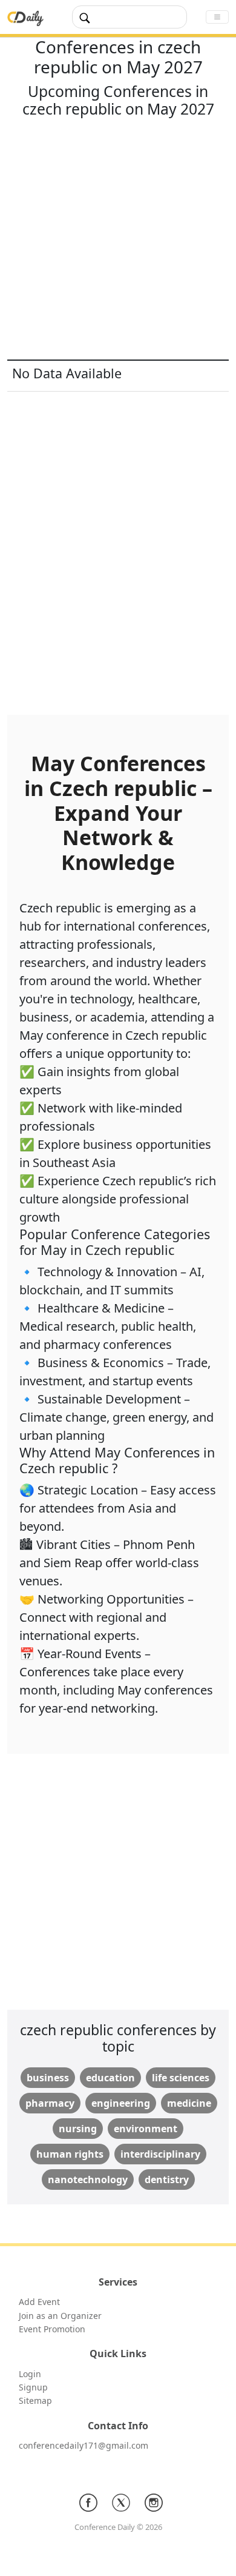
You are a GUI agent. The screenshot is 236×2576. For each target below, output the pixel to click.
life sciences (181, 2078)
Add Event (39, 2302)
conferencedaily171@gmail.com (84, 2445)
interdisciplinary (160, 2154)
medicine (189, 2103)
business (48, 2078)
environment (146, 2129)
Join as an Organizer (60, 2316)
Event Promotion (52, 2329)
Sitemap (35, 2400)
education (110, 2078)
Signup (33, 2387)
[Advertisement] (118, 241)
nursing (78, 2129)
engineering (121, 2103)
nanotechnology (88, 2180)
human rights (70, 2154)
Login (30, 2374)
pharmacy (50, 2103)
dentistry (167, 2180)
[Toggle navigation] (217, 17)
